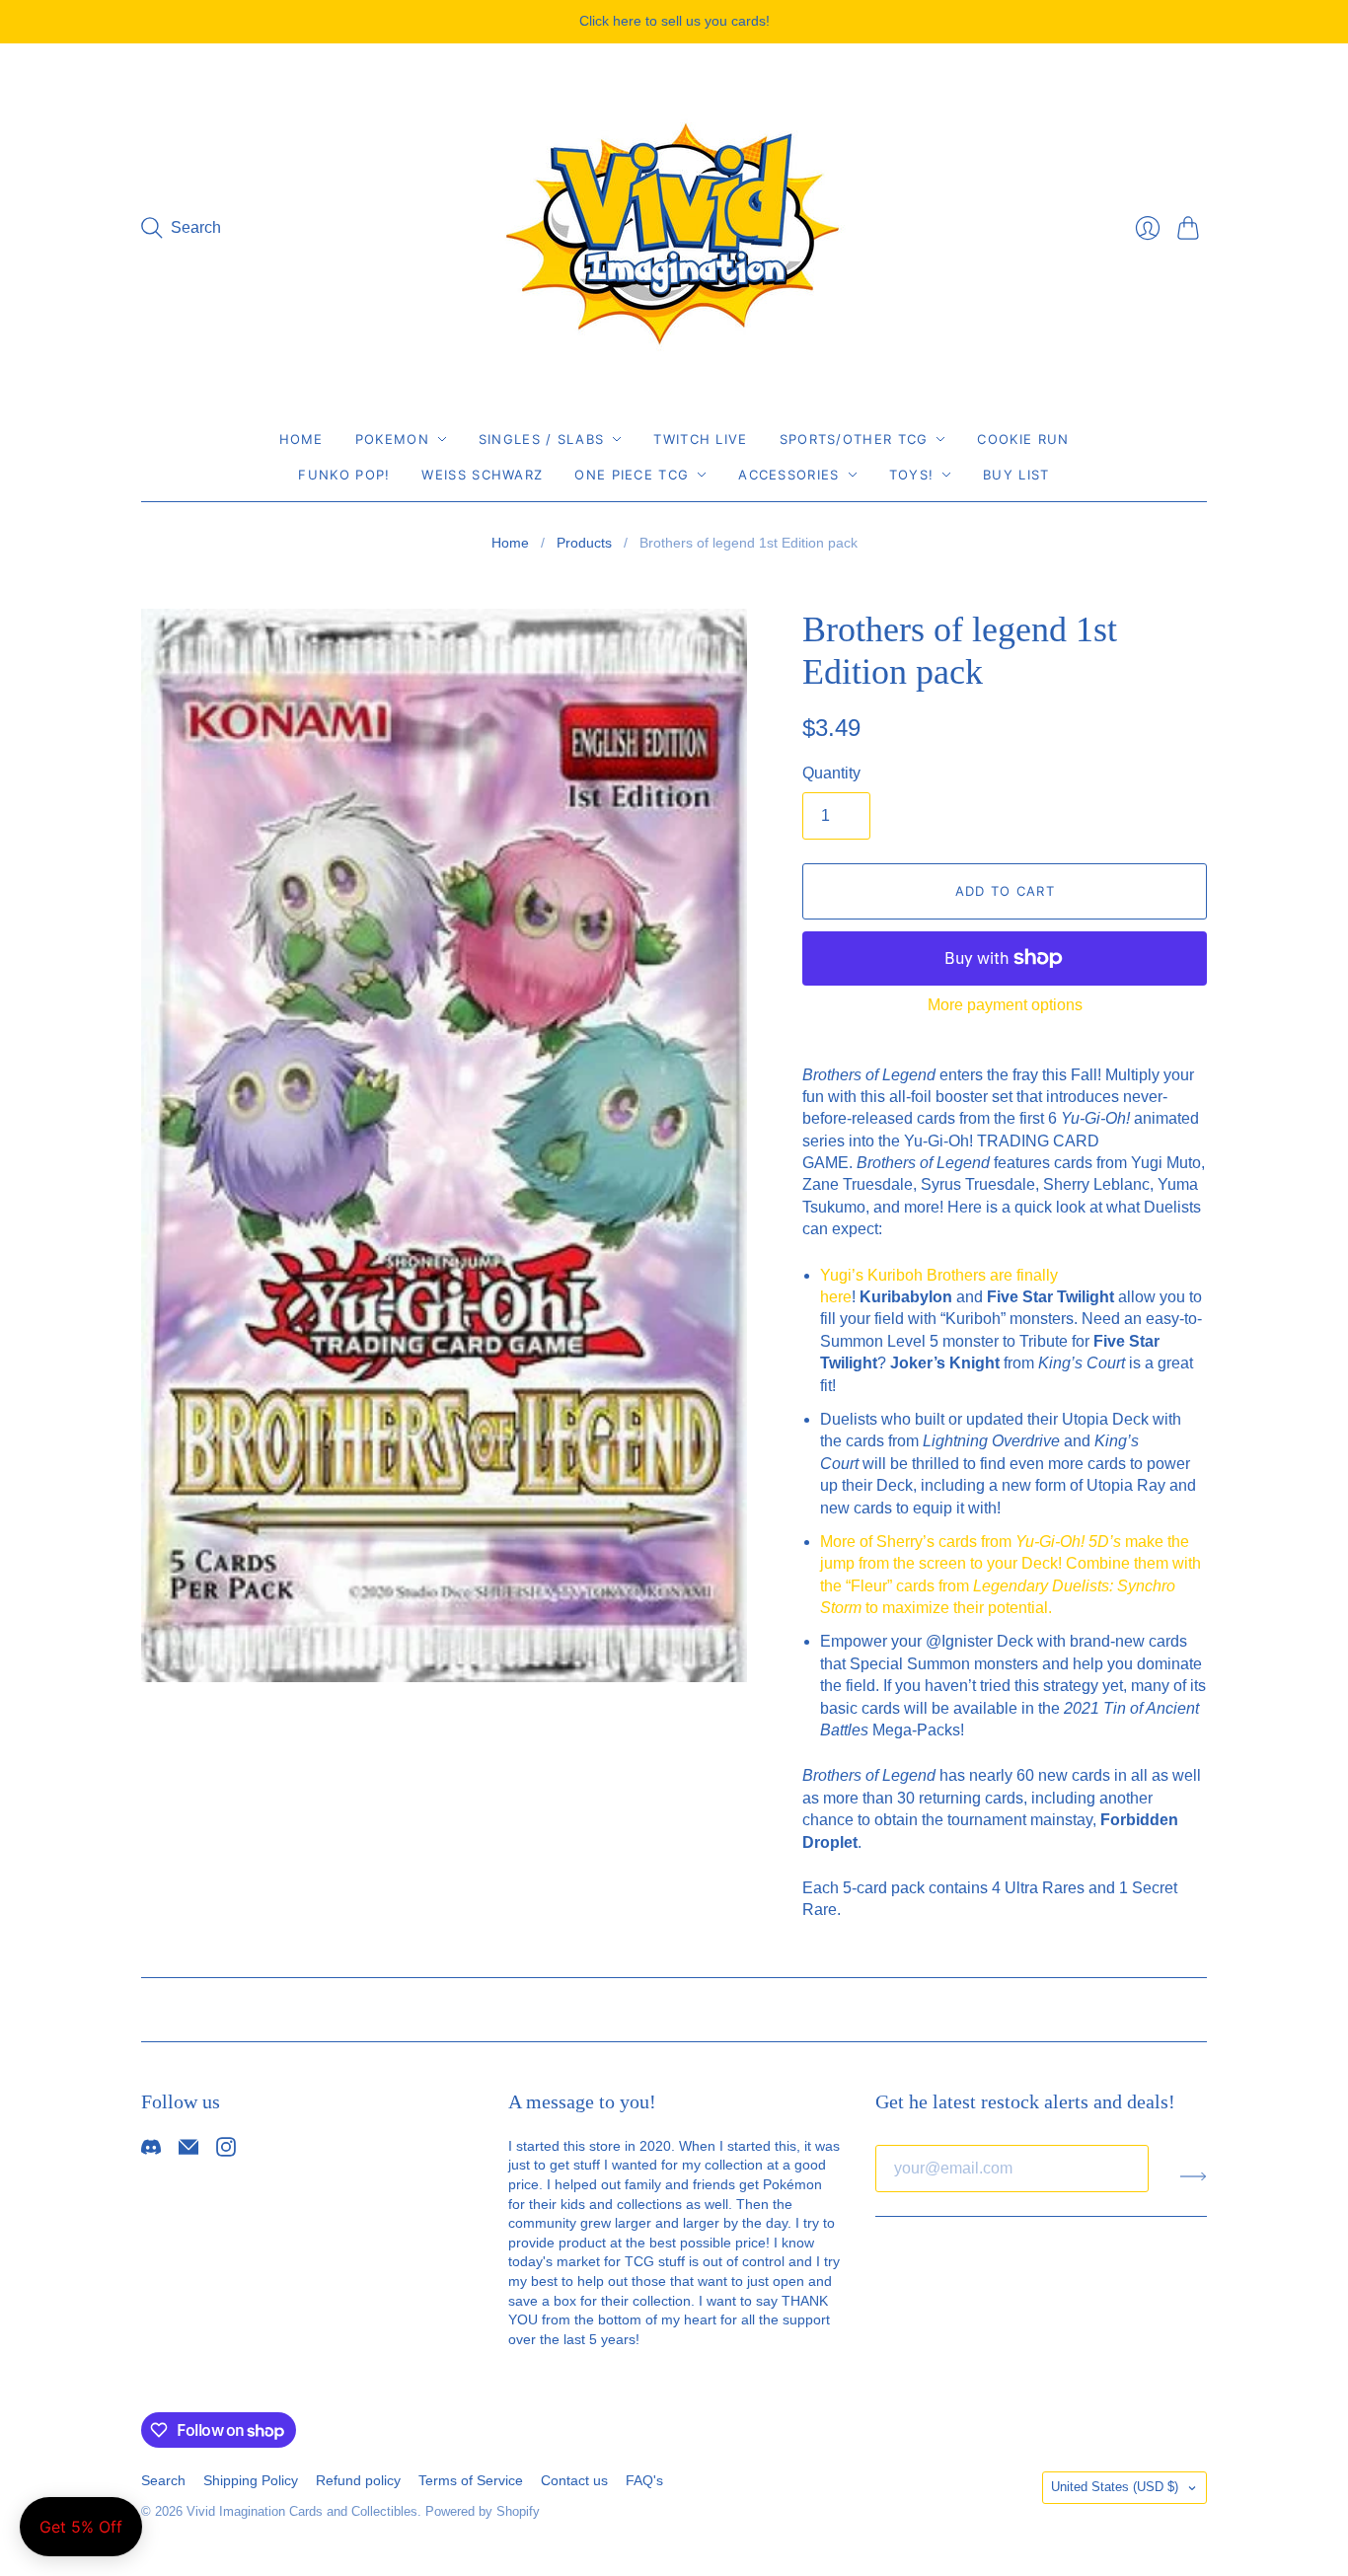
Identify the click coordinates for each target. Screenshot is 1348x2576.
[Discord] (151, 2151)
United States (1115, 2487)
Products (584, 543)
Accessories (788, 475)
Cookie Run (1023, 439)
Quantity (831, 773)
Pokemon (392, 439)
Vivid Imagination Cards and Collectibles (302, 2511)
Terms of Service (471, 2480)
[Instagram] (226, 2151)
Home (301, 439)
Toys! (912, 475)
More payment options (1005, 1005)
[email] (188, 2151)
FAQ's (644, 2480)
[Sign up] (1194, 2176)
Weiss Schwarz (482, 475)
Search (163, 2480)
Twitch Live (700, 439)
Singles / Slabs (542, 439)
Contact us (574, 2480)
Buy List (1016, 475)
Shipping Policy (251, 2480)
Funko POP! (344, 475)
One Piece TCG (632, 475)
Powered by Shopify (483, 2511)
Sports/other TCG (854, 439)
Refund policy (358, 2480)
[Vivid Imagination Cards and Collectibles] (674, 228)
